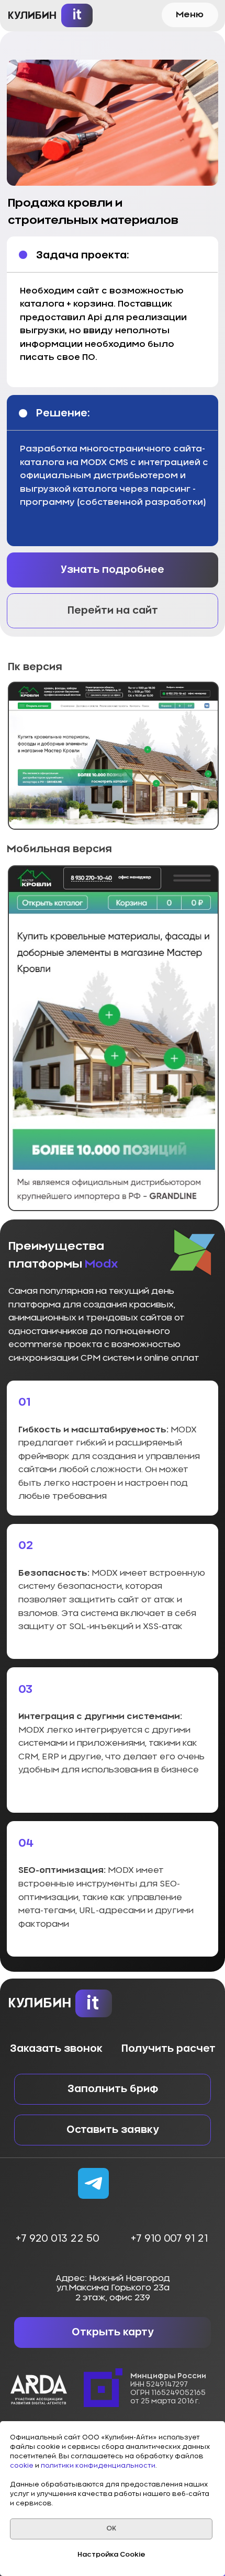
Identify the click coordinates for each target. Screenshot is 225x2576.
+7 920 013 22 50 (57, 2239)
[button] (190, 15)
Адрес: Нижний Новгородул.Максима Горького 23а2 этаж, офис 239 (113, 2288)
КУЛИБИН (32, 16)
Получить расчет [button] (168, 2049)
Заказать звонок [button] (56, 2049)
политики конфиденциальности (98, 2466)
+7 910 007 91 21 (169, 2239)
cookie (22, 2466)
